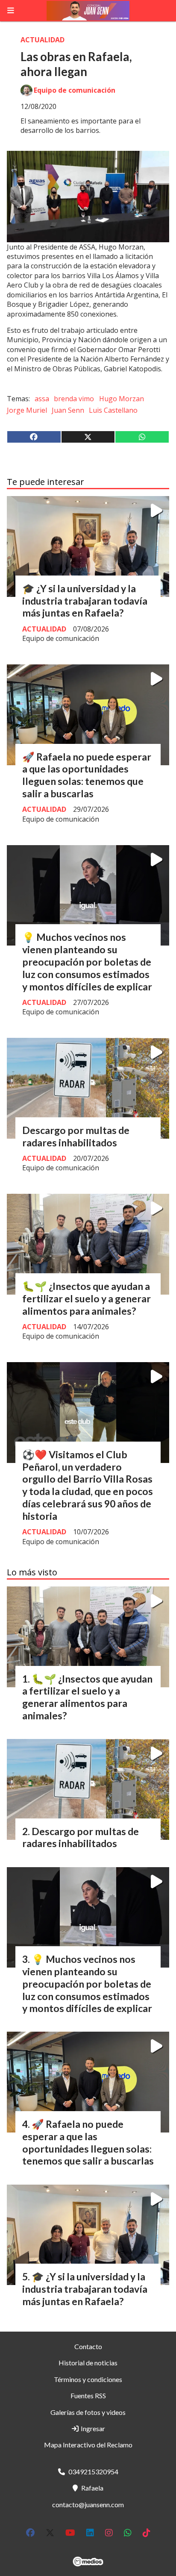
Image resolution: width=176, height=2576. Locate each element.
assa (42, 399)
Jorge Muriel (27, 410)
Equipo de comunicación (75, 90)
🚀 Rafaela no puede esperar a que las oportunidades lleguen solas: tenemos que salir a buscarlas (87, 775)
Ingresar (92, 2428)
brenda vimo (74, 399)
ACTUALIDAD (43, 40)
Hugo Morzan (122, 399)
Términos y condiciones (88, 2379)
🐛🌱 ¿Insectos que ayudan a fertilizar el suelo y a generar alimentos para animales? (87, 1298)
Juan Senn (68, 410)
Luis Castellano (113, 410)
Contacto (88, 2346)
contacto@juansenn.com (88, 2504)
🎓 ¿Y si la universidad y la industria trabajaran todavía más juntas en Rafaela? (85, 601)
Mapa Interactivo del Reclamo (88, 2445)
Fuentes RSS (88, 2395)
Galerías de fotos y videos (88, 2412)
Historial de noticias (88, 2363)
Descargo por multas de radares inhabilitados (76, 1136)
